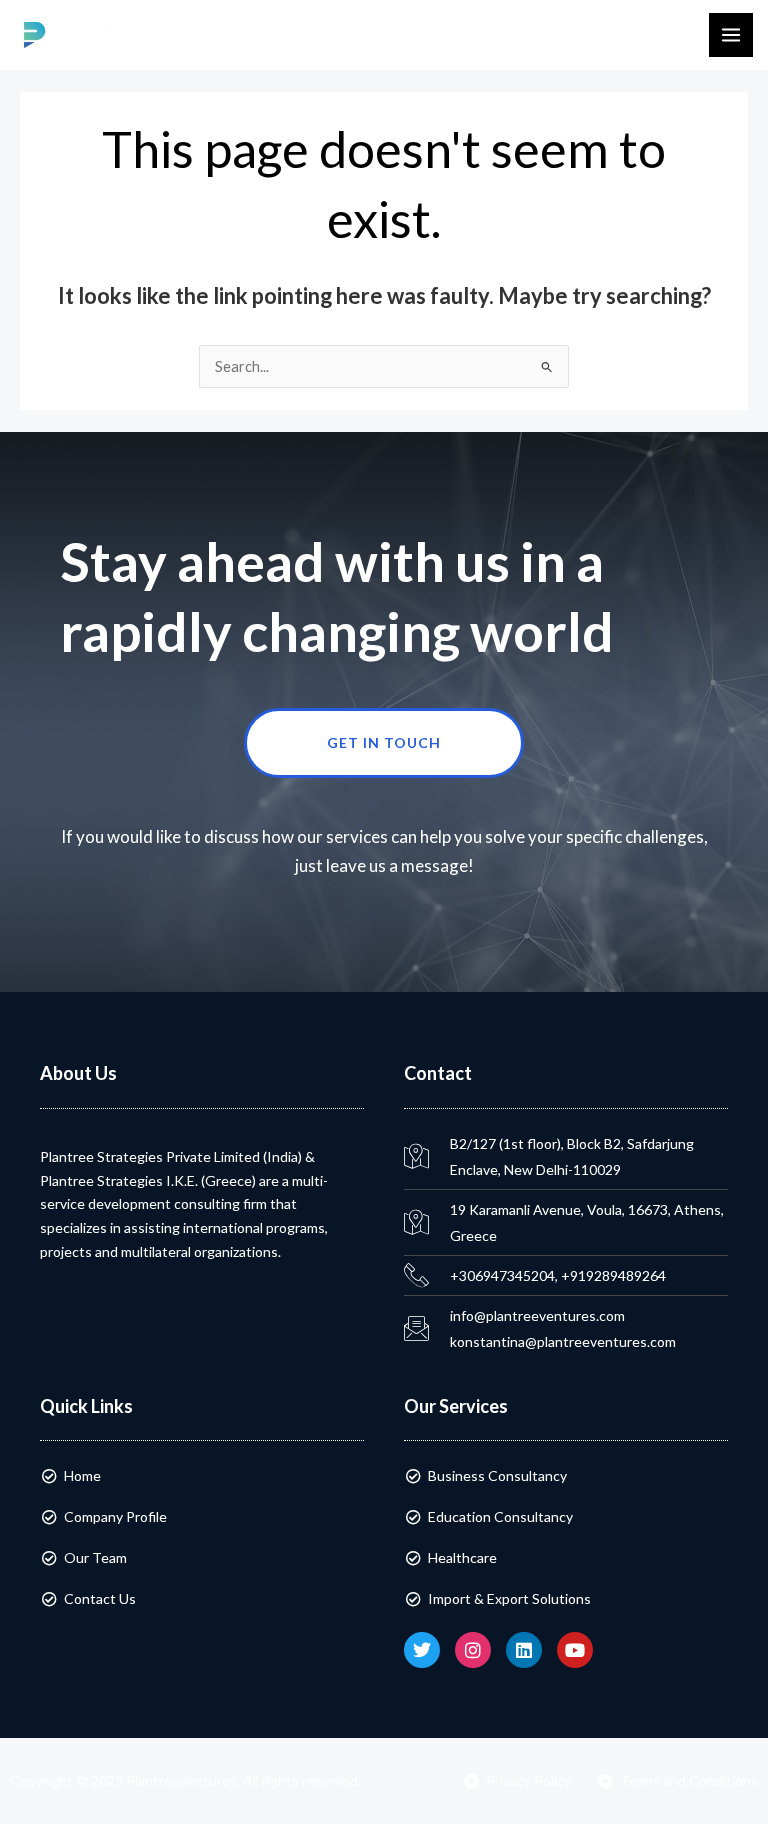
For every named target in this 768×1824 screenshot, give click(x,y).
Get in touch (384, 742)
